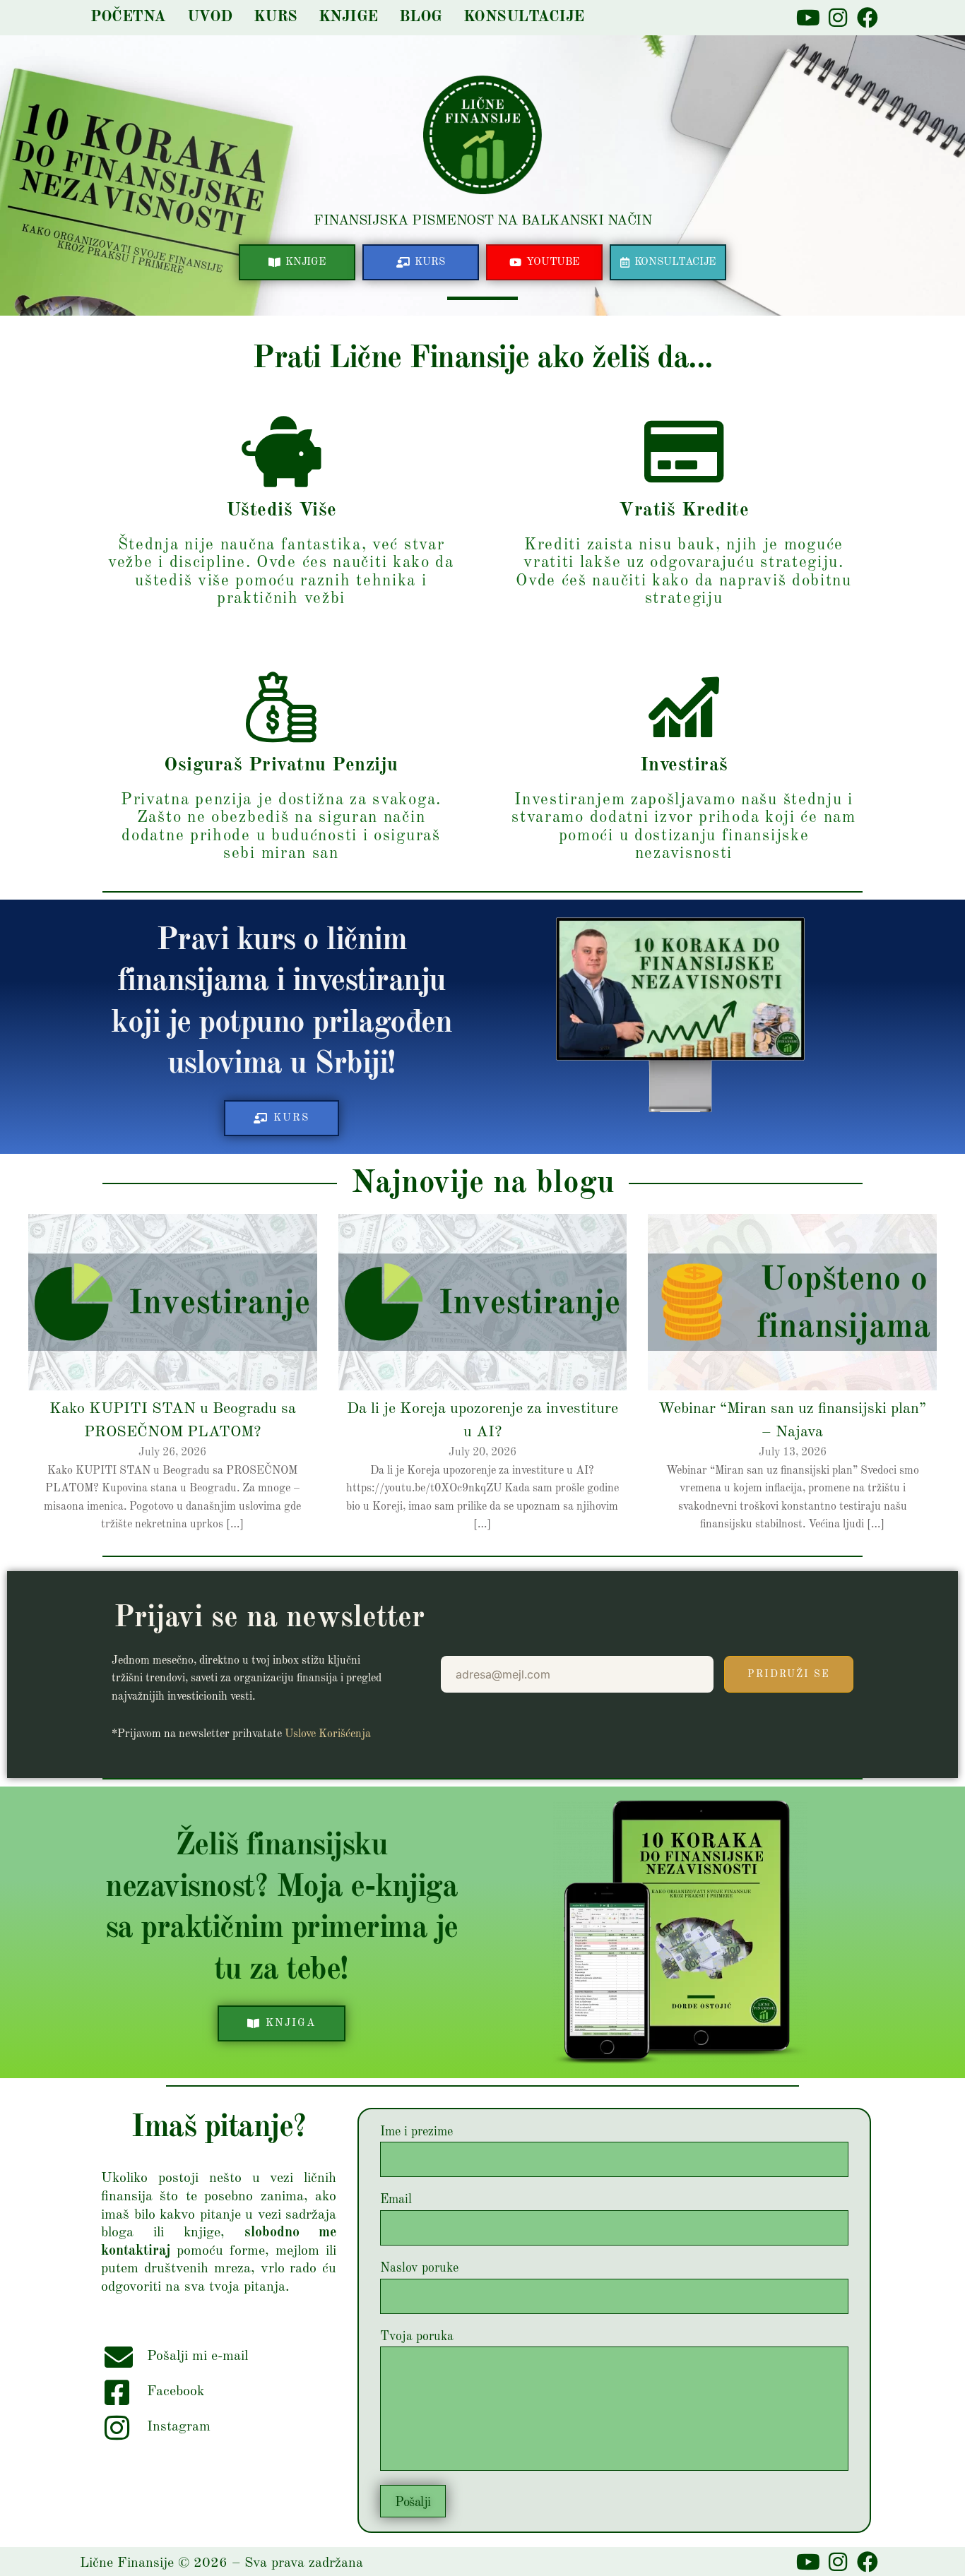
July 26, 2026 (172, 1453)
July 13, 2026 (793, 1453)
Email (396, 2200)
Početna (128, 17)
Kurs (276, 17)
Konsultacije (524, 17)
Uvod (210, 17)
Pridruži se (789, 1674)
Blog (421, 17)
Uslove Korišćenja (328, 1734)
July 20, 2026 (482, 1453)
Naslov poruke (419, 2268)
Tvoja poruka (417, 2337)
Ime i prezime (416, 2132)
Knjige (348, 17)
